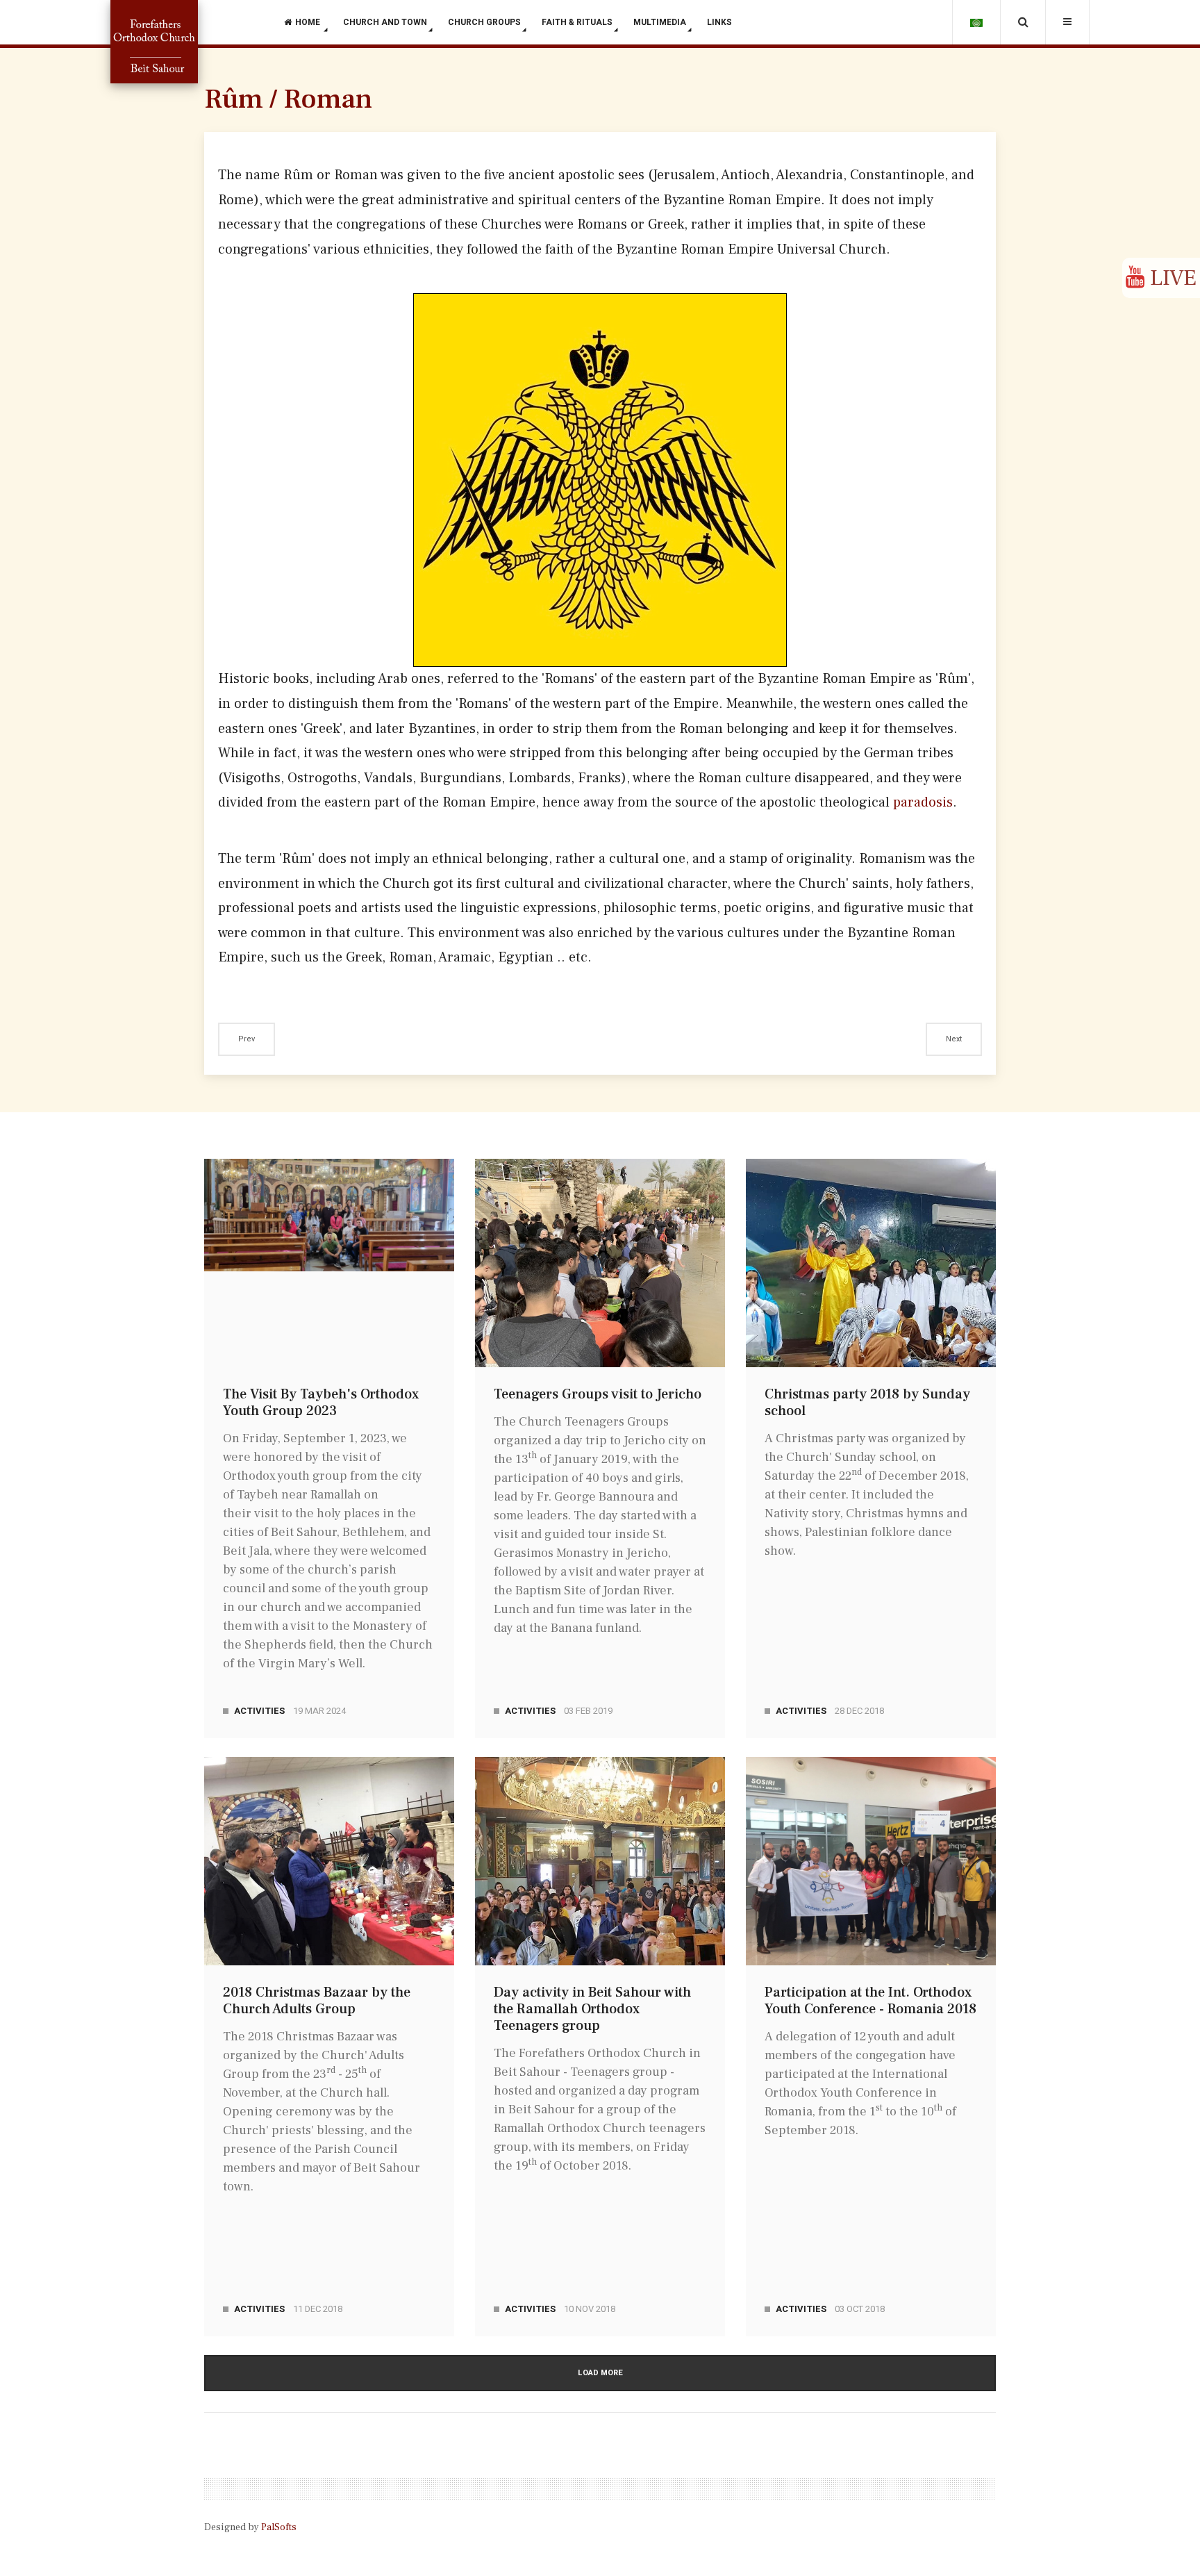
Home (309, 22)
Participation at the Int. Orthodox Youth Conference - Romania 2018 (870, 2001)
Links (719, 22)
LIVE (1170, 278)
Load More (600, 2373)
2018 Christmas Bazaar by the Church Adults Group (317, 2001)
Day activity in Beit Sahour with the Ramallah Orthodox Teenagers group (592, 2009)
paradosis (923, 802)
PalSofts (279, 2527)
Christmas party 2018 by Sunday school (867, 1403)
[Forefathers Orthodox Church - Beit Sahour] (154, 42)
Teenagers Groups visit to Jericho (598, 1394)
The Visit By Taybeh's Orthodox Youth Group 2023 (321, 1403)
